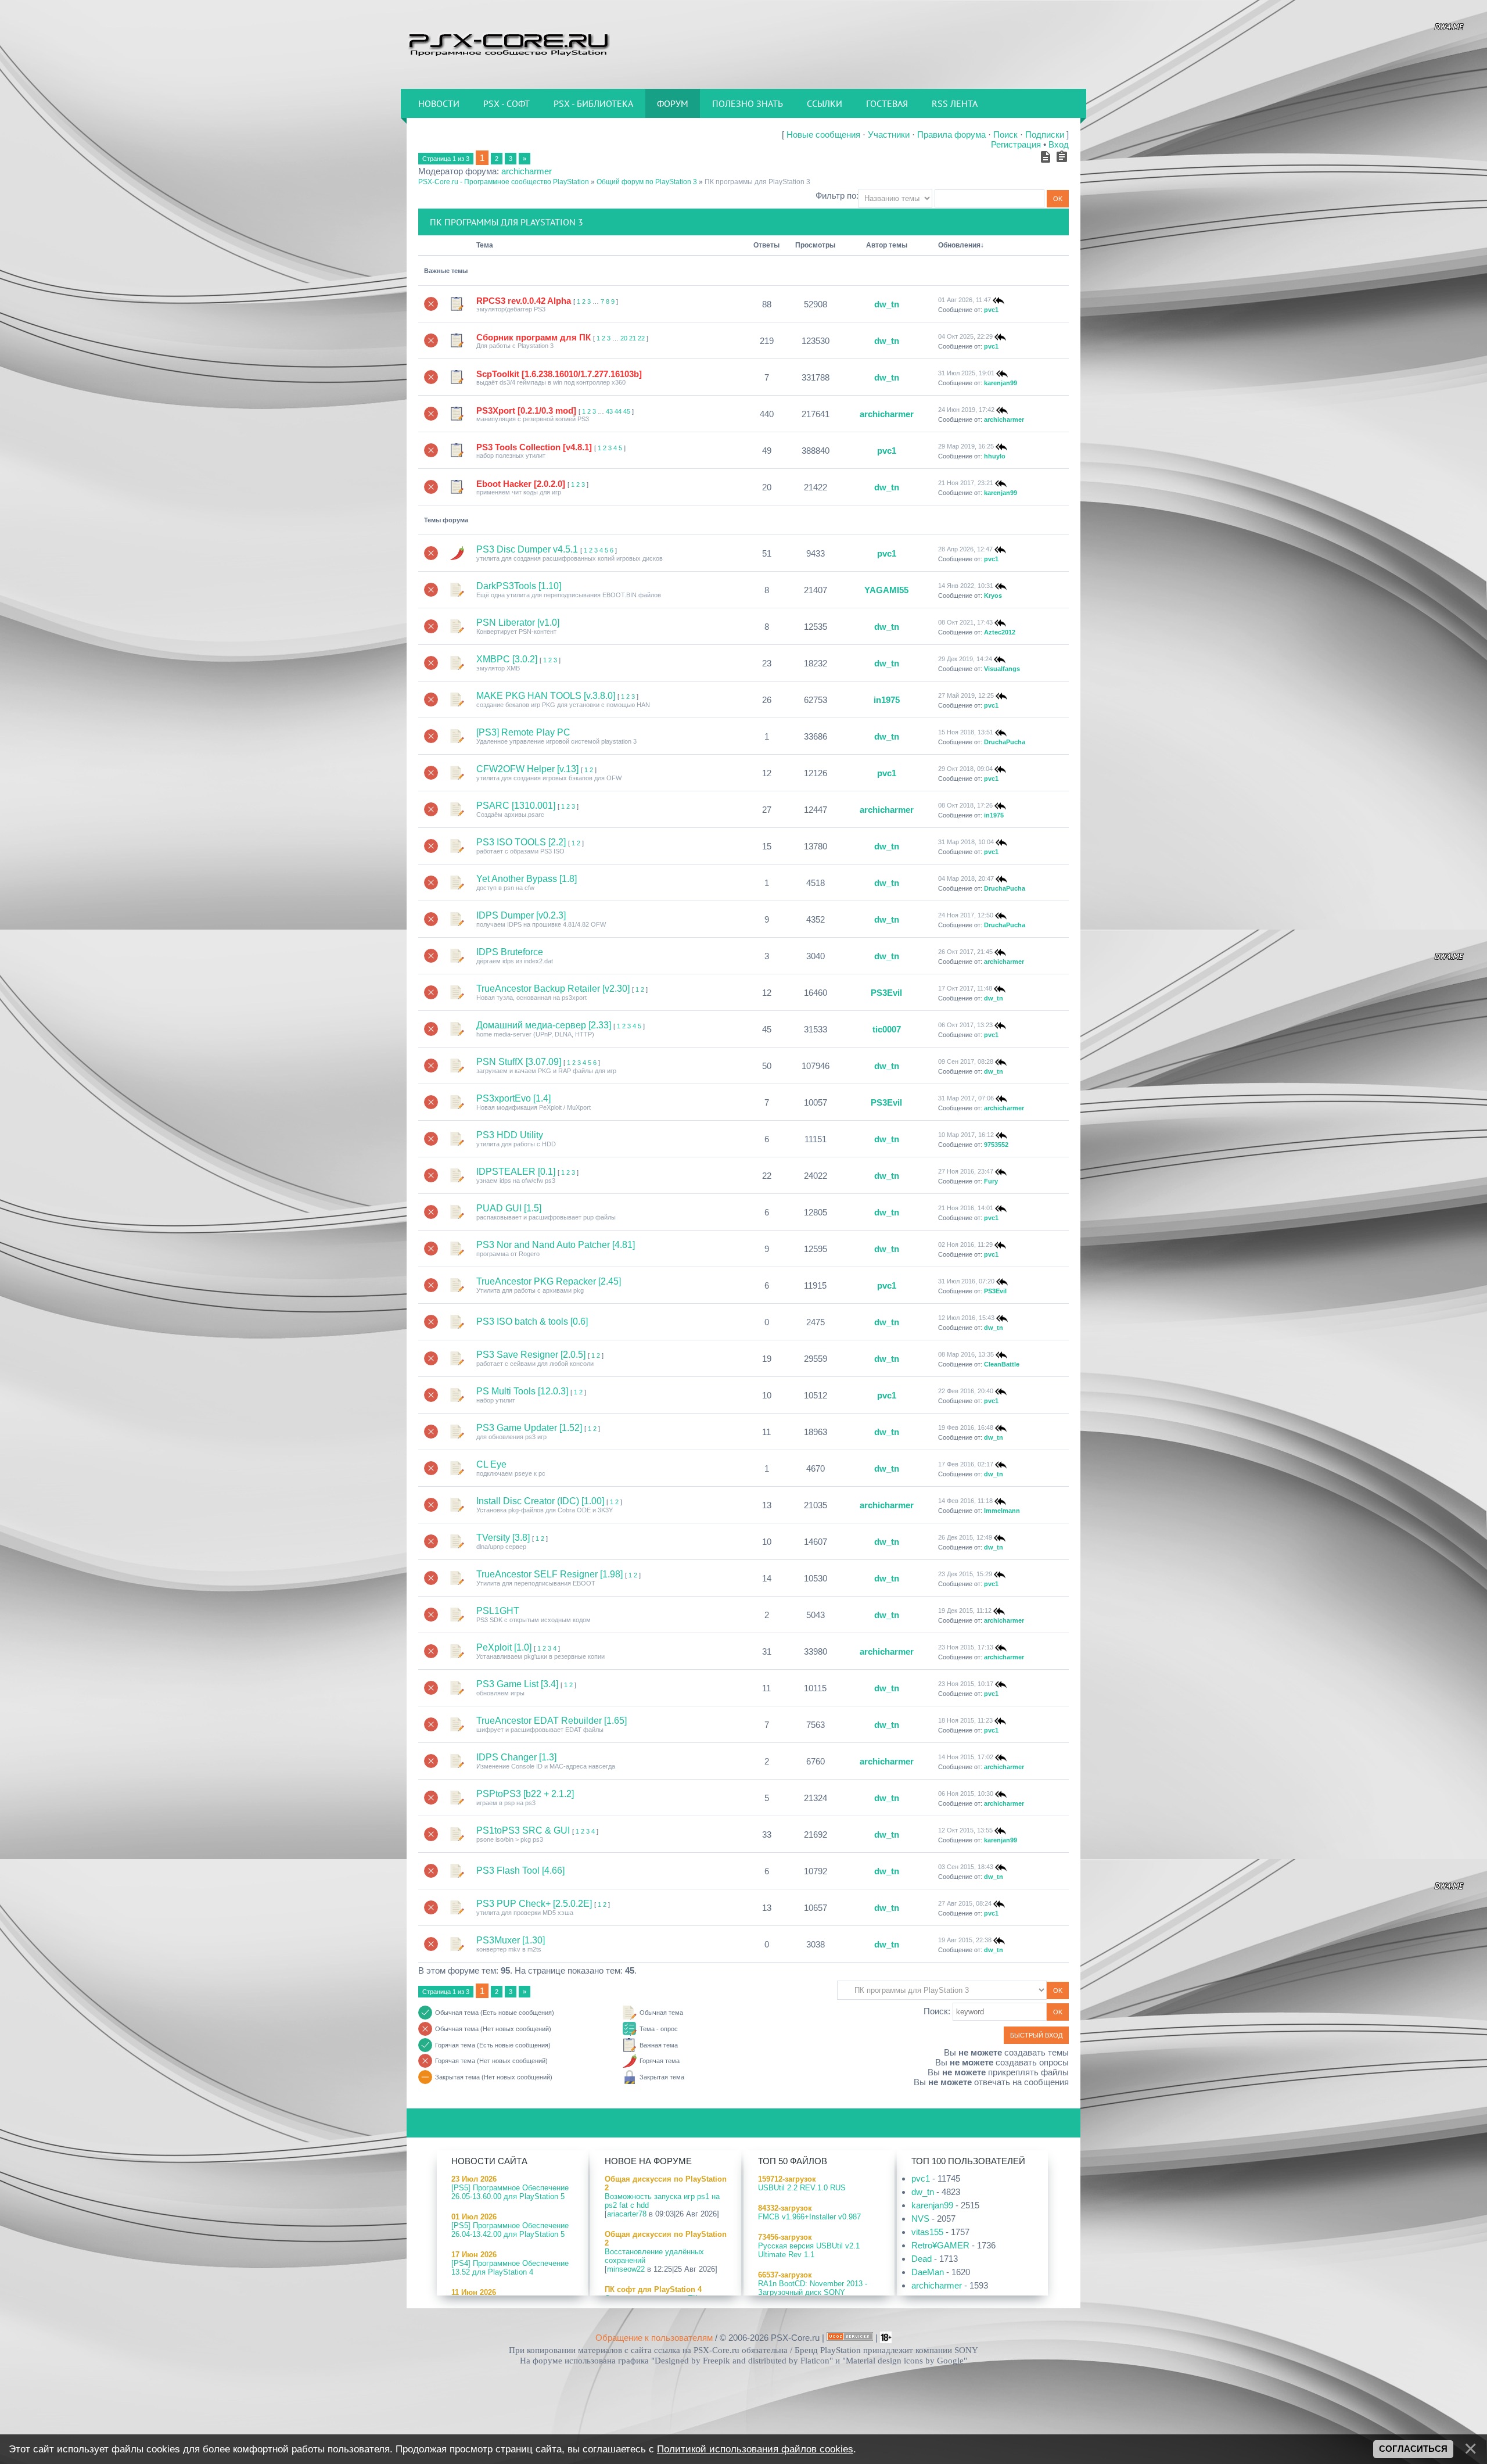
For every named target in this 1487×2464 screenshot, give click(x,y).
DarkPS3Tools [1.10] (519, 586)
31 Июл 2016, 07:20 (966, 1281)
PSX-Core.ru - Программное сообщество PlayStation (504, 182)
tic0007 (887, 1029)
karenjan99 (1001, 383)
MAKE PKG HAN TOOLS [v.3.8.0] (546, 696)
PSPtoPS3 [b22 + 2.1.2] (525, 1794)
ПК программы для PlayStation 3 (757, 182)
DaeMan (928, 2272)
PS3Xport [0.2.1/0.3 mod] (526, 410)
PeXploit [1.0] (504, 1647)
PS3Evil (886, 993)
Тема (485, 245)
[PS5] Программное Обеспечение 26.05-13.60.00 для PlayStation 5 (510, 2192)
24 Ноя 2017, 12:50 (966, 915)
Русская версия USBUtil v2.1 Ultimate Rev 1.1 (809, 2250)
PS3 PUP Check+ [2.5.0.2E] (534, 1904)
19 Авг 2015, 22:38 (965, 1940)
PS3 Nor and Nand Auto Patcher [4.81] (556, 1245)
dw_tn (887, 304)
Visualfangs (1002, 669)
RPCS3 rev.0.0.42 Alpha (524, 301)
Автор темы (887, 245)
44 (618, 411)
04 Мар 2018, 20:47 (966, 878)
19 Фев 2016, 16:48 (966, 1428)
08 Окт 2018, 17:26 (965, 805)
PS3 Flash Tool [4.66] (520, 1871)
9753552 (996, 1145)
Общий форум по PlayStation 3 (647, 182)
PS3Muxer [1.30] (511, 1940)
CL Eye (491, 1464)
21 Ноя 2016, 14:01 (966, 1208)
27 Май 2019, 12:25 (966, 695)
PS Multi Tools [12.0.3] (522, 1391)
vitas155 (927, 2232)
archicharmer (527, 171)
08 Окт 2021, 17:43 (965, 622)
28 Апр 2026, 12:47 (965, 549)
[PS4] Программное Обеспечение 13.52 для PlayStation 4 (510, 2268)
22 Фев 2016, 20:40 (966, 1391)
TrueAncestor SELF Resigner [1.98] (549, 1574)
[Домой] (508, 44)
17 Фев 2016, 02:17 (966, 1464)
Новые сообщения (823, 135)
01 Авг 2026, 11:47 (965, 300)
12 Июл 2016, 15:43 (966, 1318)
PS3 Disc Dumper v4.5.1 (527, 549)
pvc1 (991, 310)
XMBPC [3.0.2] (507, 659)
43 (609, 411)
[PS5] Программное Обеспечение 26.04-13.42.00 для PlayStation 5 (510, 2230)
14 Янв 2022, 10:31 (966, 586)
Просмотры (815, 245)
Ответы (766, 245)
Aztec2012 (1000, 632)
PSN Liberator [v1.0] (518, 623)
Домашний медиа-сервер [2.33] (544, 1025)
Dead (922, 2259)
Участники (889, 135)
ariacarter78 (627, 2214)
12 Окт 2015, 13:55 (965, 1830)
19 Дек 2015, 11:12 (965, 1611)
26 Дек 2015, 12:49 (965, 1537)
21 (633, 338)
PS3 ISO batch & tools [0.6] (532, 1321)
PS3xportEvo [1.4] (513, 1098)
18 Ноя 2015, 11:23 (965, 1720)
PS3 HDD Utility (510, 1135)
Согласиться (1413, 2449)
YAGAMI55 (886, 590)
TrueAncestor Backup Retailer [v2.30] (553, 989)
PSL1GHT (498, 1611)
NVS (920, 2219)
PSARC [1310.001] (516, 806)
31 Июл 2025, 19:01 (966, 373)
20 (624, 338)
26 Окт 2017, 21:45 (965, 952)
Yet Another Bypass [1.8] (527, 879)
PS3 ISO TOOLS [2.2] (521, 842)
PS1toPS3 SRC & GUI (523, 1830)
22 (641, 338)
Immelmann (1002, 1511)
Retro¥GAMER (940, 2245)
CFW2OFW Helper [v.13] (527, 769)
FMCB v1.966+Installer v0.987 (809, 2217)
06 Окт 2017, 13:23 (965, 1025)
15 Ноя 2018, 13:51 (966, 732)
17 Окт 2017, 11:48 (965, 988)
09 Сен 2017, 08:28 (966, 1061)
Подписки (1045, 135)
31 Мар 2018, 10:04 (966, 842)
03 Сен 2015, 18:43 (966, 1867)
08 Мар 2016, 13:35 (966, 1354)
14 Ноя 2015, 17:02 (966, 1757)
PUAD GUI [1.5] (509, 1208)
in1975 (887, 700)
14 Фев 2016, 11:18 (965, 1501)
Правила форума (951, 135)
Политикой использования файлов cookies (755, 2449)
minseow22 (626, 2269)
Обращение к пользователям (654, 2338)
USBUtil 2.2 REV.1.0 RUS (802, 2188)
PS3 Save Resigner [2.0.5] (531, 1355)
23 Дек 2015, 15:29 (965, 1574)
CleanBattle (1002, 1364)
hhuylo (995, 456)
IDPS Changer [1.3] (516, 1757)
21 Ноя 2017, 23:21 (966, 483)
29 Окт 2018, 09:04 (965, 769)
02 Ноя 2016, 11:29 (965, 1244)
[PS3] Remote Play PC (523, 732)
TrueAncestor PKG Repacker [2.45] (549, 1281)
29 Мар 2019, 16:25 (966, 446)
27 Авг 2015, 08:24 (965, 1903)
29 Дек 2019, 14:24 (965, 659)
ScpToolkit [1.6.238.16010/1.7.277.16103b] (559, 374)
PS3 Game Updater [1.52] (529, 1428)
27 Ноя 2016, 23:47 (966, 1171)
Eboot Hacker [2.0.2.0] (521, 484)
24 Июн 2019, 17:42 (966, 410)
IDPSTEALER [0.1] (516, 1172)
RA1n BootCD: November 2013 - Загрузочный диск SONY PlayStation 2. (813, 2292)
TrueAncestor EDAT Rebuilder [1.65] (552, 1721)
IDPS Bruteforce (510, 952)
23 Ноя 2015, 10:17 (966, 1684)
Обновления (959, 245)
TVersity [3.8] (503, 1538)
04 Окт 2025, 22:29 (965, 336)
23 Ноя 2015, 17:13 (966, 1647)
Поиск (1005, 135)
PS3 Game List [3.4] (517, 1684)
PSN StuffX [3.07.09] (519, 1062)
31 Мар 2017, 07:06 (966, 1098)
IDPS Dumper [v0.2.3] (521, 915)
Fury (991, 1181)
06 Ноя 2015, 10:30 (966, 1794)
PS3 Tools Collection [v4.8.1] (534, 447)
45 (627, 411)
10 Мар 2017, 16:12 (966, 1135)
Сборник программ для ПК (534, 337)
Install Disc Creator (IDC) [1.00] (540, 1501)
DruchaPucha (1005, 742)
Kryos (993, 596)
